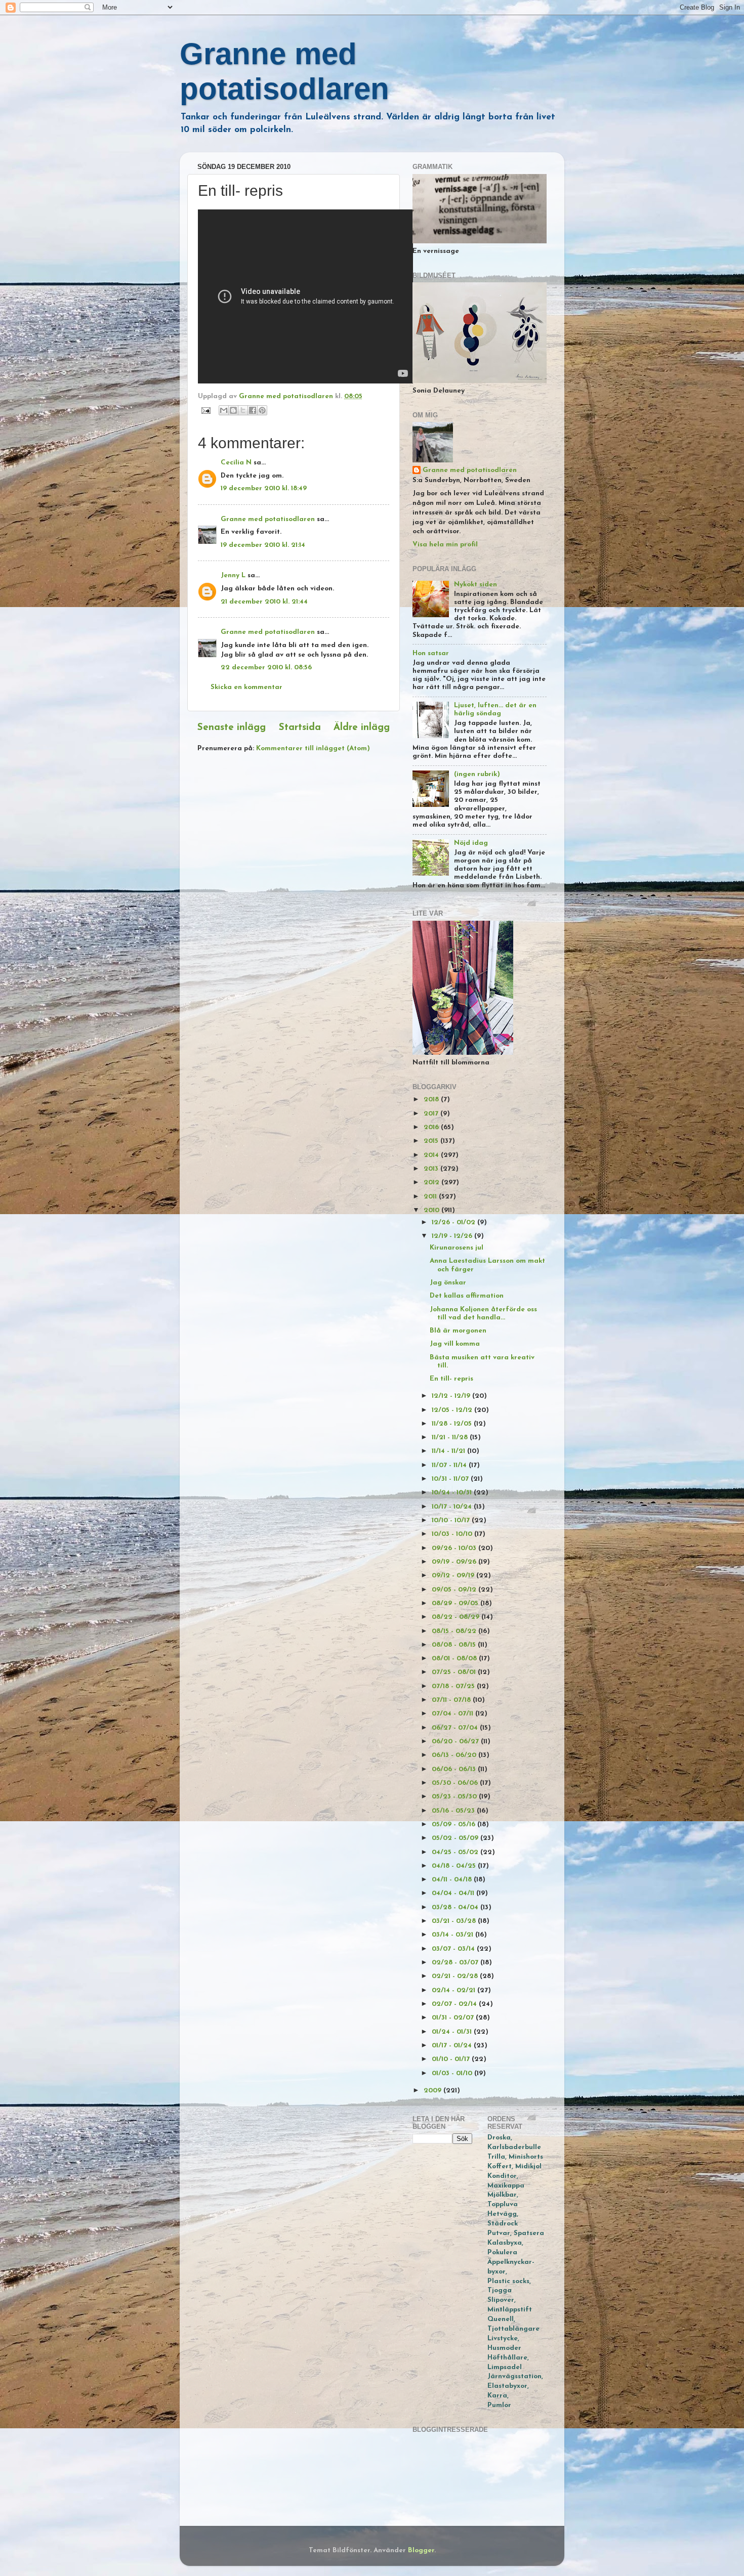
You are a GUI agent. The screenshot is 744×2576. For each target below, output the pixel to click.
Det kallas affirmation (467, 1296)
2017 (432, 1114)
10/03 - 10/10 (453, 1534)
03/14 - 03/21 (453, 1935)
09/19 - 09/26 (455, 1562)
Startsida (300, 728)
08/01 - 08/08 (455, 1659)
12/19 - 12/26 (453, 1236)
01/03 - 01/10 (453, 2073)
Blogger (421, 2550)
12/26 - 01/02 (454, 1222)
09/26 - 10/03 (455, 1548)
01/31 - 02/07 (454, 2018)
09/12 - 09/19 (454, 1576)
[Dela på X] (243, 410)
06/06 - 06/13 (455, 1769)
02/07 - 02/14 (455, 2004)
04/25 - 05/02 (456, 1852)
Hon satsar (431, 653)
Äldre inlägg (362, 728)
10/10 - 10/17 (452, 1520)
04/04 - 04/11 (454, 1893)
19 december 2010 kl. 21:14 (263, 545)
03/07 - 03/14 (454, 1949)
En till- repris (451, 1379)
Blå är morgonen (458, 1331)
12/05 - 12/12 (453, 1410)
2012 (432, 1183)
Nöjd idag (471, 843)
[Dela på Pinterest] (262, 410)
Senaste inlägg (232, 728)
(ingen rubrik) (477, 774)
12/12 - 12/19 (452, 1396)
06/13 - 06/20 (455, 1755)
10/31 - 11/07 (451, 1479)
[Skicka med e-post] (224, 410)
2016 (432, 1127)
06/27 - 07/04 (456, 1728)
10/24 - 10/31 (453, 1493)
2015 (432, 1141)
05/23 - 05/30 (455, 1797)
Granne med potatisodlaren (268, 519)
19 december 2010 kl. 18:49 (264, 488)
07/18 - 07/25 (454, 1686)
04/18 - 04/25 (455, 1866)
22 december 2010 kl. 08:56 (266, 668)
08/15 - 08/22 (455, 1631)
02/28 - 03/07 (456, 1963)
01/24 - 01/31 (453, 2032)
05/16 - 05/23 (454, 1811)
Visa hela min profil (445, 545)
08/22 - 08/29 (457, 1617)
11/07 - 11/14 (450, 1465)
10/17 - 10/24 (453, 1507)
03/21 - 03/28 (455, 1921)
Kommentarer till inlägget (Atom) (313, 748)
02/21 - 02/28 (456, 1976)
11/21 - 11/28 (451, 1437)
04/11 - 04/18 (453, 1880)
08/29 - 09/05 (456, 1603)
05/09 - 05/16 (454, 1824)
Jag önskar (448, 1283)
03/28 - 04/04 (456, 1907)
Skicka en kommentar (246, 687)
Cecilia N (236, 463)
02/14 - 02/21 (454, 1990)
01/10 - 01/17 (452, 2059)
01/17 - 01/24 (453, 2046)
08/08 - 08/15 (455, 1645)
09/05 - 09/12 (455, 1590)
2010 (432, 1210)
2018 (432, 1100)
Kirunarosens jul (457, 1248)
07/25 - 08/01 (455, 1672)
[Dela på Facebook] (253, 410)
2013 (432, 1169)
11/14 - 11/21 (449, 1451)
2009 (433, 2091)
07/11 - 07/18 (452, 1700)
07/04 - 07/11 (453, 1714)
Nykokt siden (476, 585)
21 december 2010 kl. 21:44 (264, 602)
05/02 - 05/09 (456, 1838)
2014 (432, 1155)
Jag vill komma (455, 1344)
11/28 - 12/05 (453, 1424)
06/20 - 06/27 (456, 1742)
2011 (431, 1197)
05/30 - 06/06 (456, 1783)
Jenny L (233, 575)
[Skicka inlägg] (205, 410)
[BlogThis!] (233, 410)
